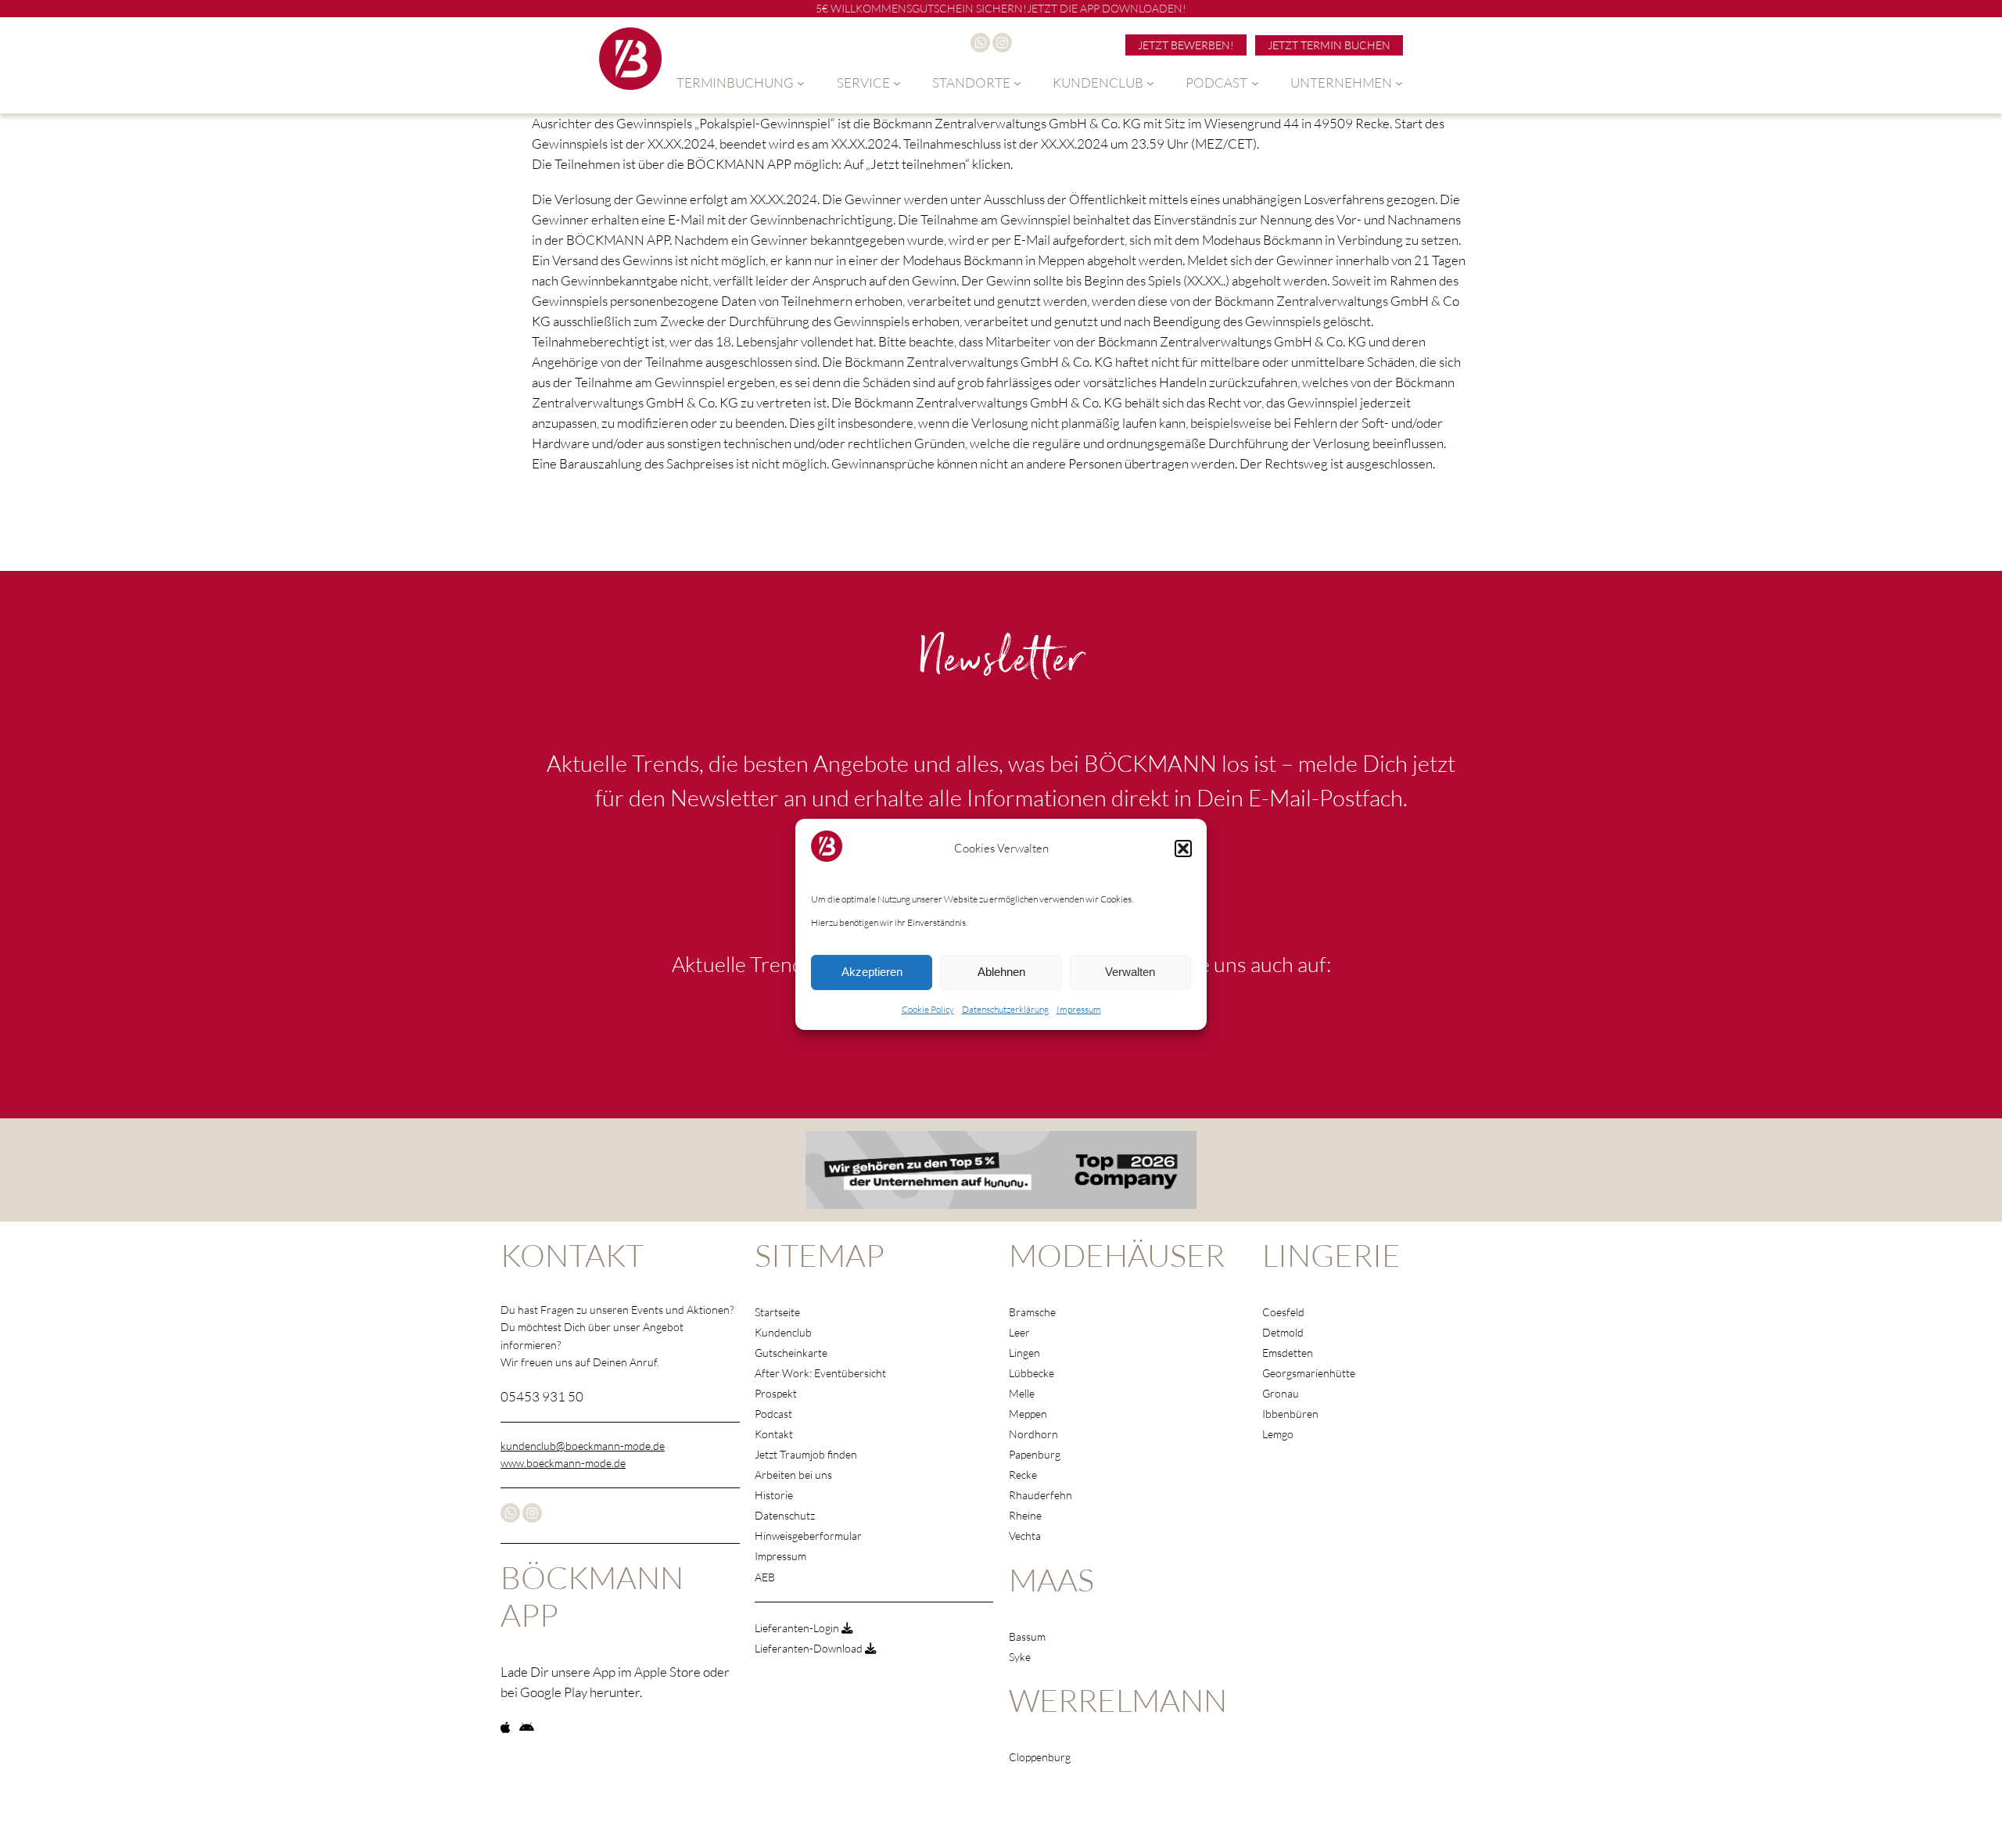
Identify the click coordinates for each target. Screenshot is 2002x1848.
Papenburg (1035, 1454)
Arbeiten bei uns (793, 1475)
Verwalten (1130, 972)
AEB (765, 1577)
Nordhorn (1033, 1434)
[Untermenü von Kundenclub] (1150, 83)
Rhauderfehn (1040, 1495)
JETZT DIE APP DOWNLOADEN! (1107, 8)
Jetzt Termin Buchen (1329, 45)
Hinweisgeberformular (808, 1536)
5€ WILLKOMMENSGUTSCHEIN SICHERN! (921, 8)
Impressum (1079, 1009)
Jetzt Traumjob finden (806, 1454)
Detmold (1283, 1332)
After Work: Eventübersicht (820, 1373)
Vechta (1025, 1536)
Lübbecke (1031, 1373)
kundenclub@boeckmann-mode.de (583, 1446)
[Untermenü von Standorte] (1017, 83)
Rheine (1025, 1515)
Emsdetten (1288, 1353)
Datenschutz (785, 1515)
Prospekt (776, 1393)
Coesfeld (1283, 1312)
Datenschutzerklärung (1005, 1009)
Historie (774, 1495)
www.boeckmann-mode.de (563, 1463)
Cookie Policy (928, 1009)
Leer (1019, 1332)
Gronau (1281, 1393)
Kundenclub (783, 1332)
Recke (1023, 1475)
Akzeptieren (872, 972)
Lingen (1024, 1353)
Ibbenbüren (1290, 1414)
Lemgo (1278, 1434)
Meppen (1028, 1414)
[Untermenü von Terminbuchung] (801, 83)
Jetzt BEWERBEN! (1186, 45)
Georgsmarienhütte (1309, 1373)
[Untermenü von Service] (897, 83)
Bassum (1027, 1636)
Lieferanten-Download (810, 1648)
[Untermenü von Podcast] (1255, 83)
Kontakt (774, 1434)
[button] (1183, 849)
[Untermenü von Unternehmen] (1399, 83)
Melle (1022, 1393)
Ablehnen (1001, 972)
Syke (1020, 1657)
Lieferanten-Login (798, 1628)
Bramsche (1032, 1312)
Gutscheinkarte (791, 1353)
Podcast (773, 1414)
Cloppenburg (1040, 1757)
